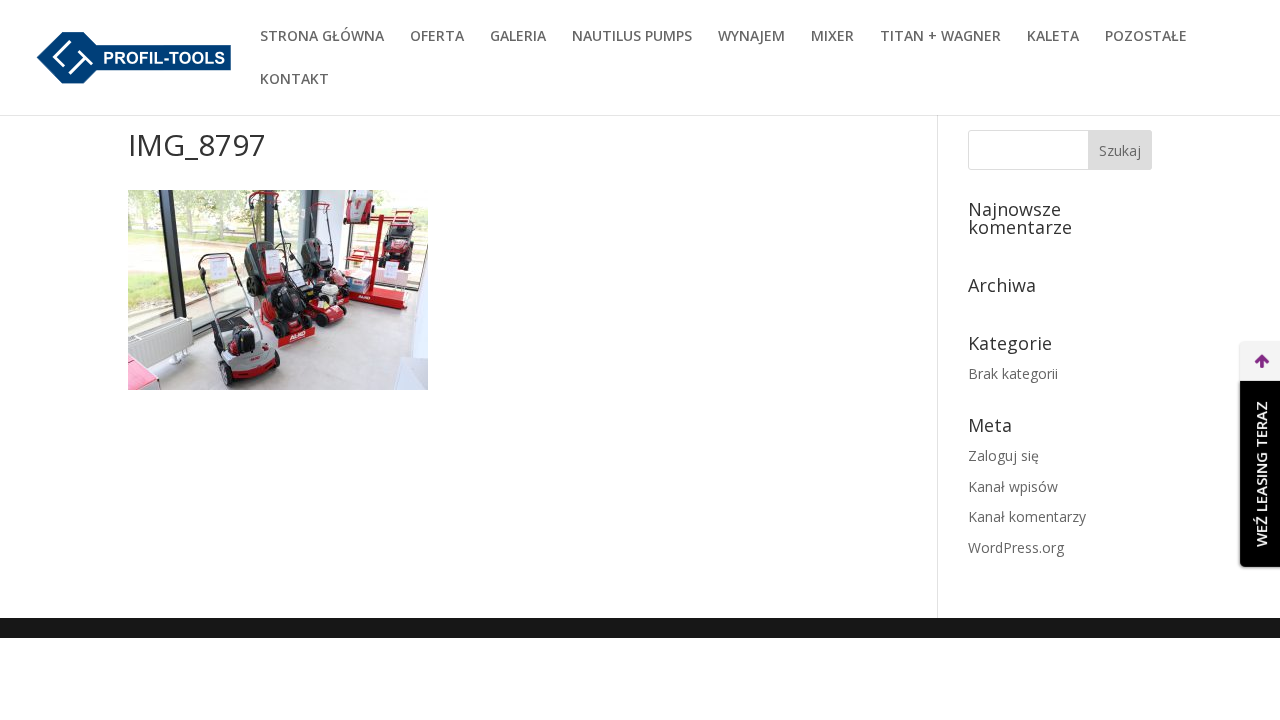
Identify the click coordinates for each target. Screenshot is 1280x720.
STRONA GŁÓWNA (322, 37)
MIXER (832, 37)
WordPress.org (1016, 547)
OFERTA (437, 37)
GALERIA (518, 37)
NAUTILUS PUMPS (632, 37)
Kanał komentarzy (1027, 516)
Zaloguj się (1003, 455)
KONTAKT (294, 80)
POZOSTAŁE (1146, 37)
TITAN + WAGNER (940, 37)
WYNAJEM (751, 37)
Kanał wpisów (1013, 486)
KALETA (1053, 37)
